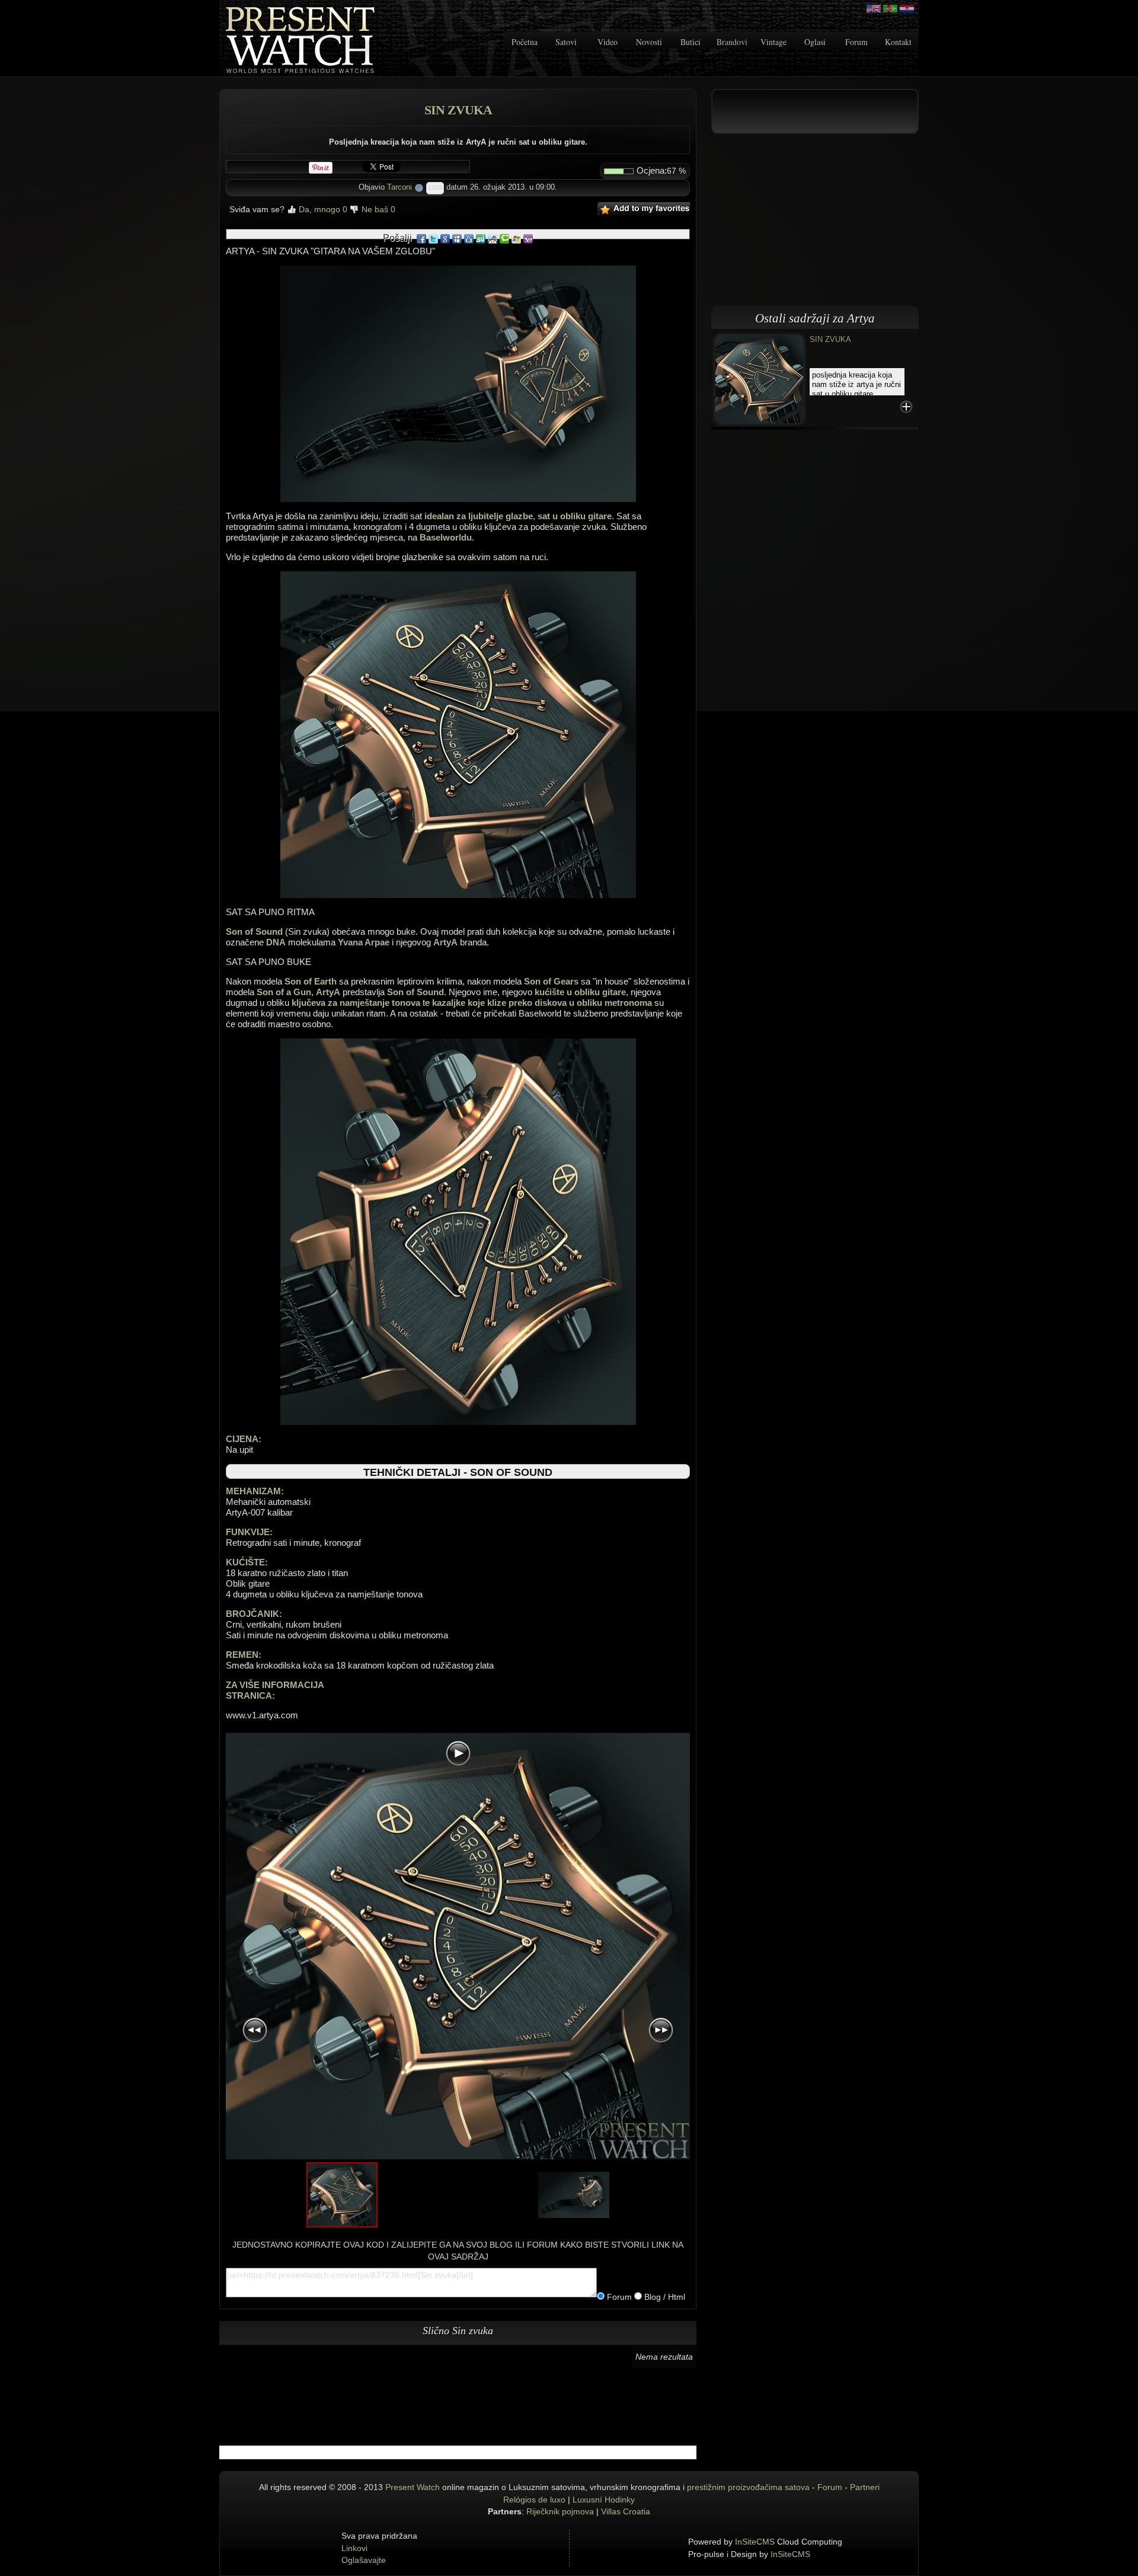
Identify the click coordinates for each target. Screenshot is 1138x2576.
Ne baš (377, 209)
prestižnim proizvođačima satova (748, 2487)
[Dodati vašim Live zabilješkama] (516, 238)
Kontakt (898, 42)
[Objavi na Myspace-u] (457, 238)
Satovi (566, 42)
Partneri (865, 2487)
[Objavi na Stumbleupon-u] (481, 238)
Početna (525, 42)
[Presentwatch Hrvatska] (907, 9)
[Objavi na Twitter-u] (433, 238)
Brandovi (732, 42)
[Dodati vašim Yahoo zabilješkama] (528, 238)
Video (608, 42)
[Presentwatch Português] (890, 9)
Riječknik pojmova (560, 2511)
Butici (691, 42)
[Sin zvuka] (759, 378)
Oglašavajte (364, 2560)
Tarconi (399, 187)
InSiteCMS (755, 2542)
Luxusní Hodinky (604, 2500)
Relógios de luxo (534, 2500)
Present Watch (413, 2487)
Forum (856, 42)
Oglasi (815, 42)
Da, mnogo (322, 209)
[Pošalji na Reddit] (493, 238)
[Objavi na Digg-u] (469, 238)
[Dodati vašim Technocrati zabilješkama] (504, 238)
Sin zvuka (830, 339)
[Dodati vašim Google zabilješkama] (445, 238)
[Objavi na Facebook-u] (421, 238)
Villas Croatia (626, 2511)
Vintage (773, 42)
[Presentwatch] (874, 9)
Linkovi (354, 2548)
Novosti (649, 42)
